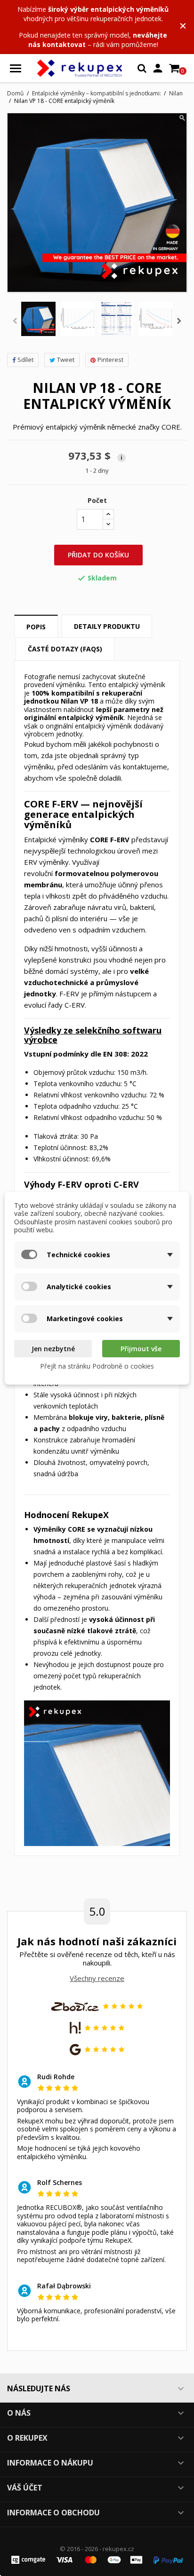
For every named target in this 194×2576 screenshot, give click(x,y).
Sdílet (25, 360)
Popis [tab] (36, 627)
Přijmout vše (141, 1349)
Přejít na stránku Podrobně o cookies (97, 1366)
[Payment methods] (97, 2559)
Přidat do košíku (98, 555)
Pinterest (110, 360)
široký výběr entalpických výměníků (108, 9)
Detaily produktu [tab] (107, 626)
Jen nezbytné (53, 1349)
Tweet (66, 360)
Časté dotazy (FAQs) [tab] (65, 649)
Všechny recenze (97, 1978)
